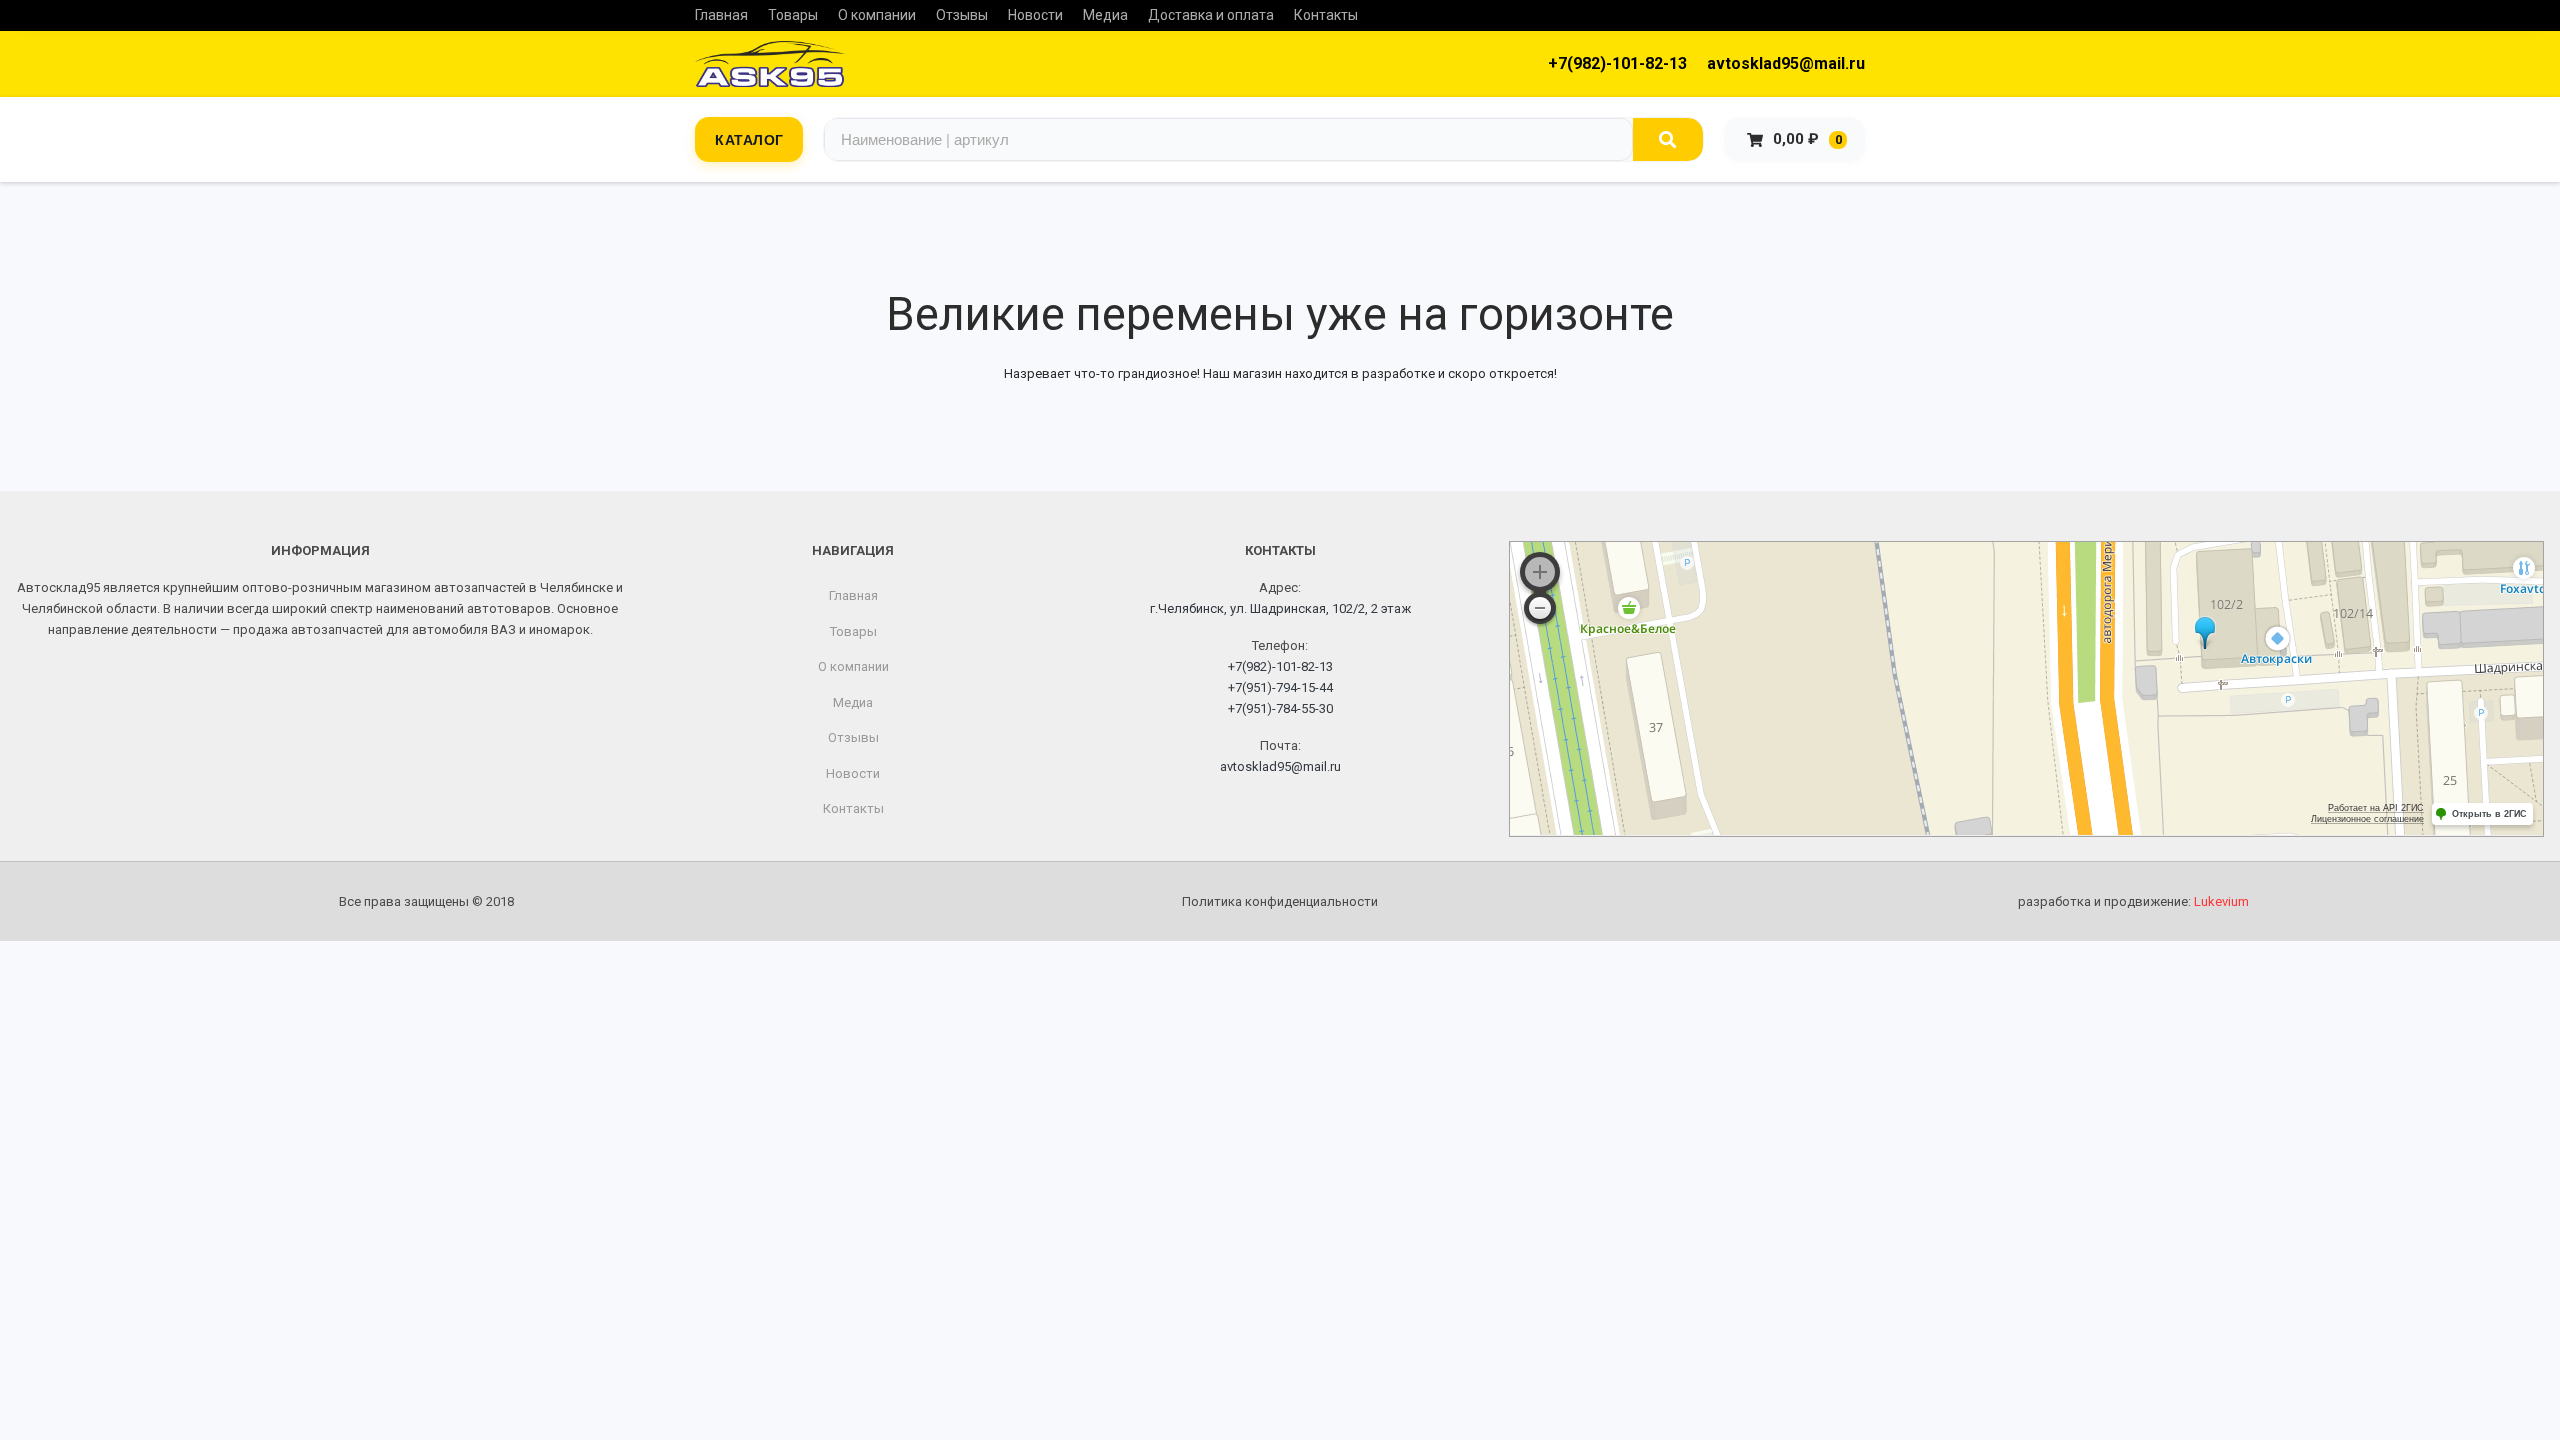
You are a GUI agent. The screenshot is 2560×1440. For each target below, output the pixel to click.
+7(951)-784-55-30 (1280, 708)
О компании (877, 15)
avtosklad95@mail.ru (1786, 63)
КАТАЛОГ (749, 139)
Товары (793, 15)
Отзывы (962, 15)
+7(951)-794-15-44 (1280, 687)
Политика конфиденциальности (1280, 901)
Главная (721, 15)
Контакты (1326, 15)
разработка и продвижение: (2133, 901)
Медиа (1105, 15)
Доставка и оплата (1211, 15)
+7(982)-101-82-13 (1617, 63)
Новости (1035, 15)
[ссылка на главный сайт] (770, 64)
